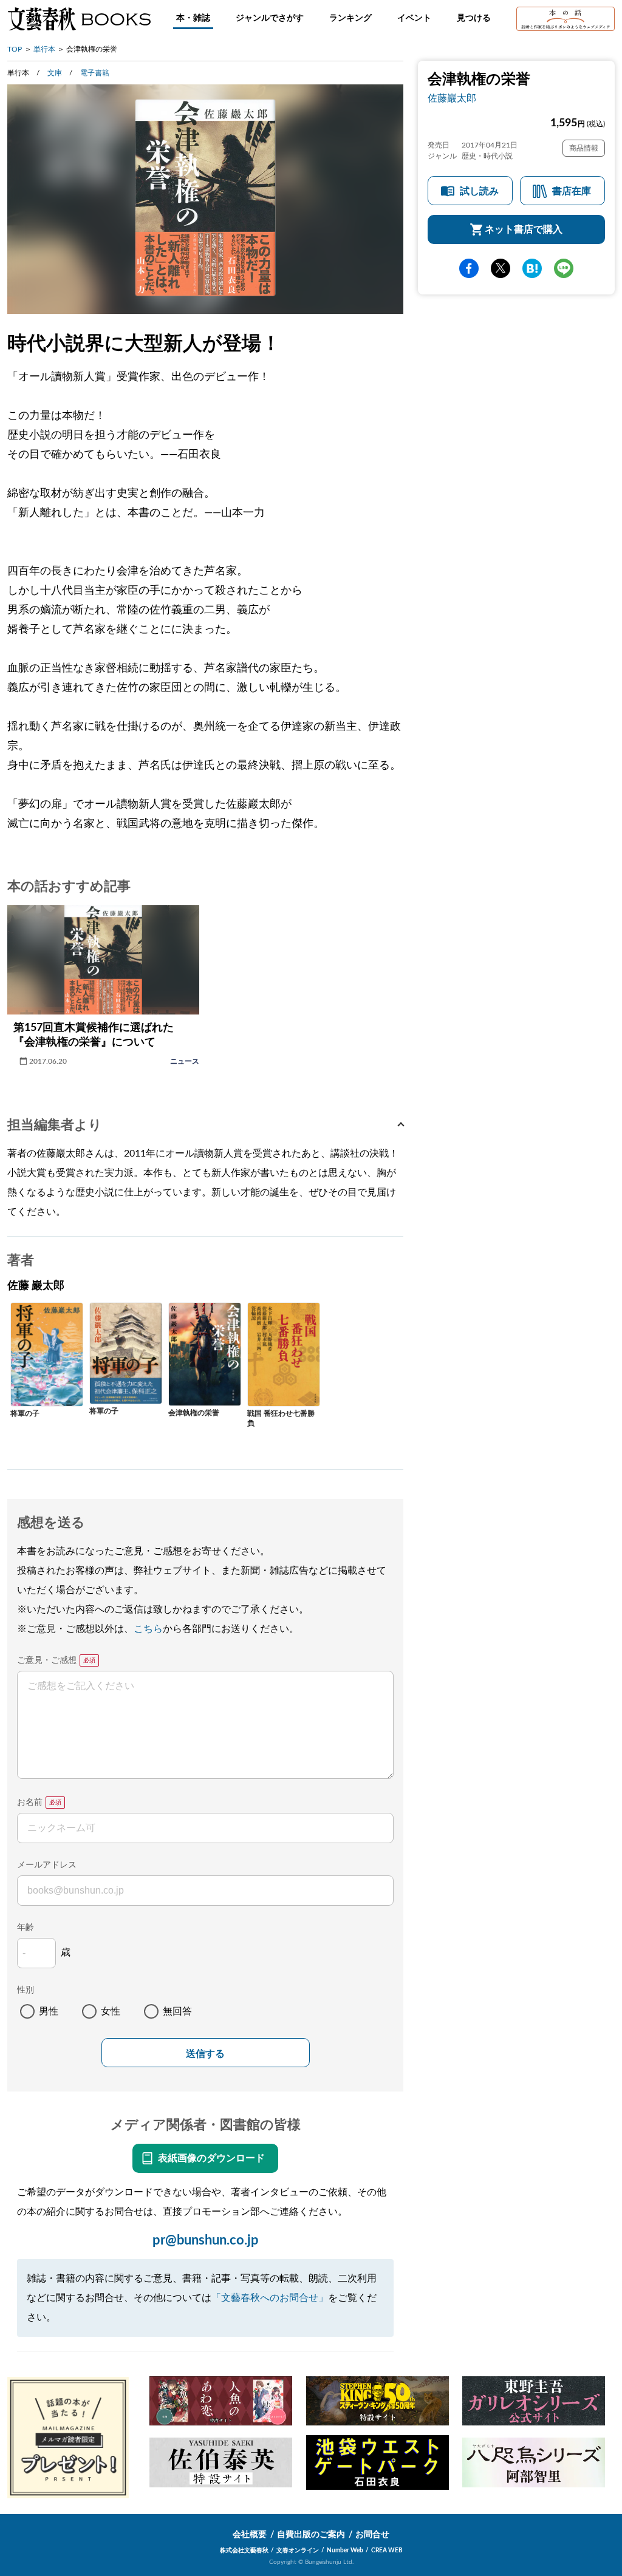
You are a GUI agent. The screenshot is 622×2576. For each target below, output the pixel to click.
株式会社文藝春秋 (244, 2551)
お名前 (30, 1803)
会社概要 (250, 2535)
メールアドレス (47, 1865)
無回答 (177, 2011)
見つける (474, 18)
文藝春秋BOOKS (79, 19)
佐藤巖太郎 (452, 98)
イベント (414, 18)
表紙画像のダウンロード (211, 2158)
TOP (15, 49)
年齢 (26, 1928)
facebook (469, 268)
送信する (205, 2054)
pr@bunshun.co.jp (206, 2240)
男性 (49, 2011)
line (564, 268)
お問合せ (372, 2535)
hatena (532, 268)
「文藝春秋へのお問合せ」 (270, 2298)
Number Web (345, 2551)
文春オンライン (298, 2551)
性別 (26, 1990)
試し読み (479, 191)
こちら (148, 1629)
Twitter (501, 268)
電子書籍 (95, 73)
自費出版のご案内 (311, 2535)
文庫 (55, 73)
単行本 (44, 49)
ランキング (350, 18)
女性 (111, 2011)
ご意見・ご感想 (47, 1660)
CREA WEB (387, 2551)
